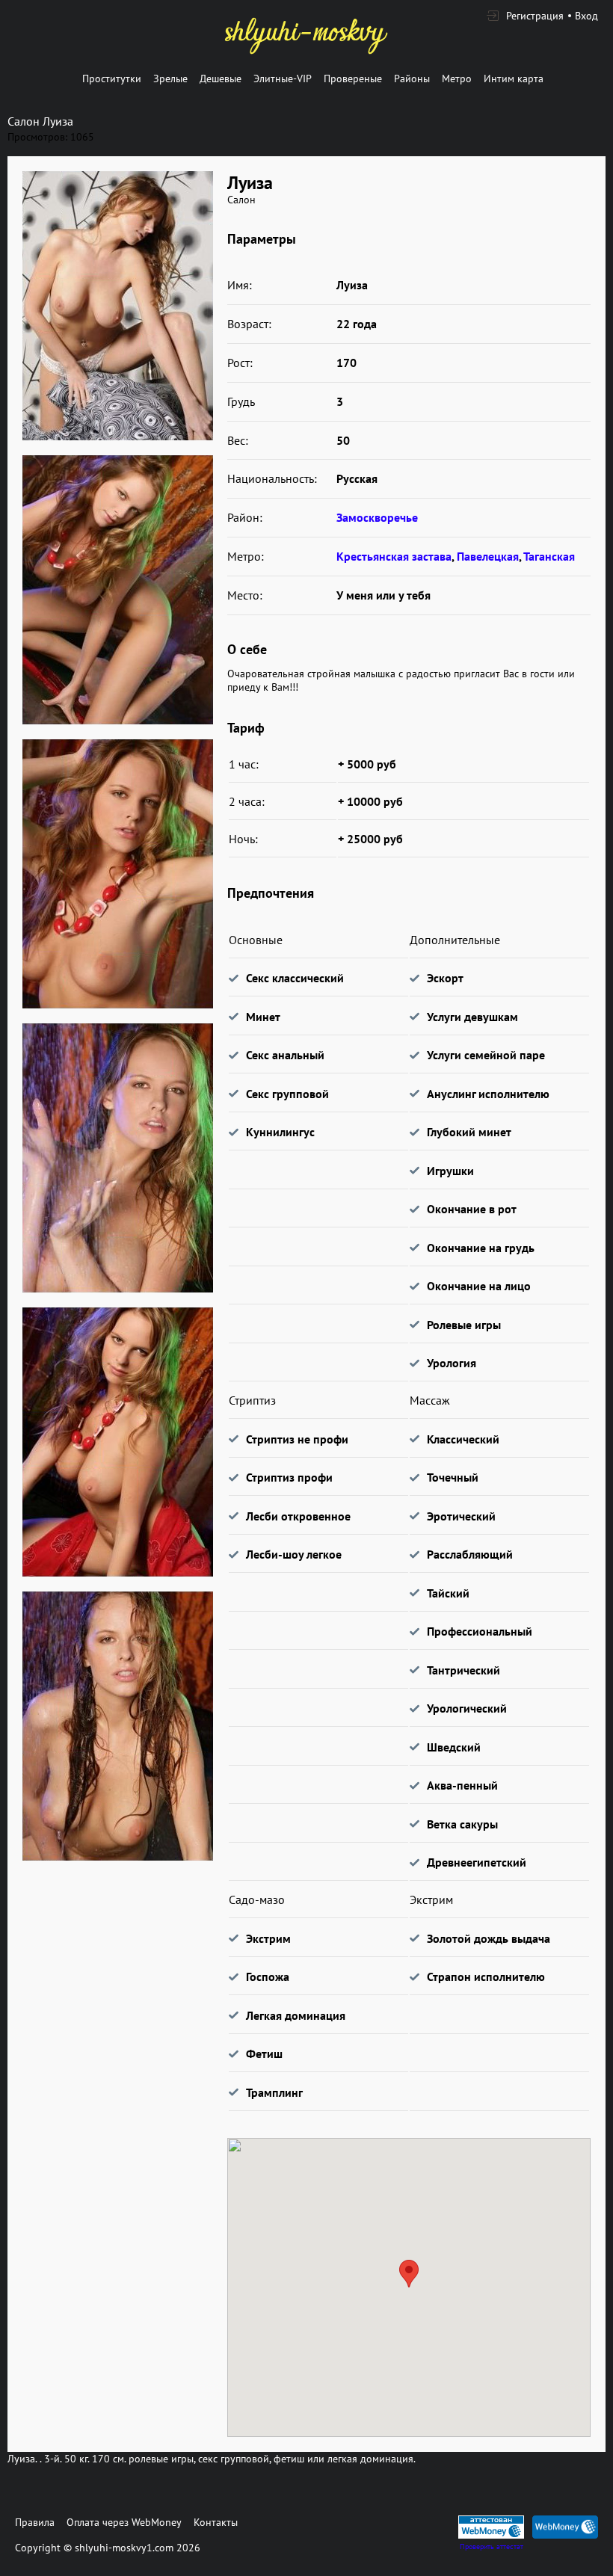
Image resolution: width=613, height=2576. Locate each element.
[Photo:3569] (117, 1726)
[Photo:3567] (117, 1158)
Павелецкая (488, 556)
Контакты (216, 2522)
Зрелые (170, 78)
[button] (409, 2274)
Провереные (353, 78)
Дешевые (221, 78)
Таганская (549, 556)
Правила (35, 2522)
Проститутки (112, 78)
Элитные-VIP (283, 78)
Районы (412, 78)
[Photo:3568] (117, 1442)
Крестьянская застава (394, 556)
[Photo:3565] (117, 590)
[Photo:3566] (117, 874)
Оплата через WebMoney (124, 2522)
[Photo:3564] (117, 306)
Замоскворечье (377, 517)
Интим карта (514, 78)
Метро (457, 78)
